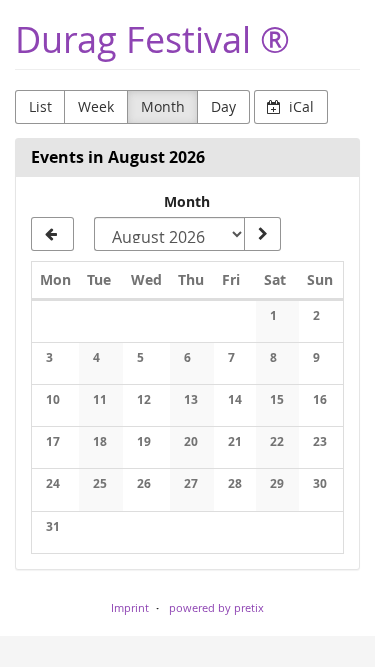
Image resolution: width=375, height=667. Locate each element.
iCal (299, 106)
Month (163, 106)
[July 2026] (52, 234)
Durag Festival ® (152, 39)
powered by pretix (216, 607)
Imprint (130, 607)
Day (223, 106)
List (40, 106)
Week (96, 106)
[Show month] (262, 234)
